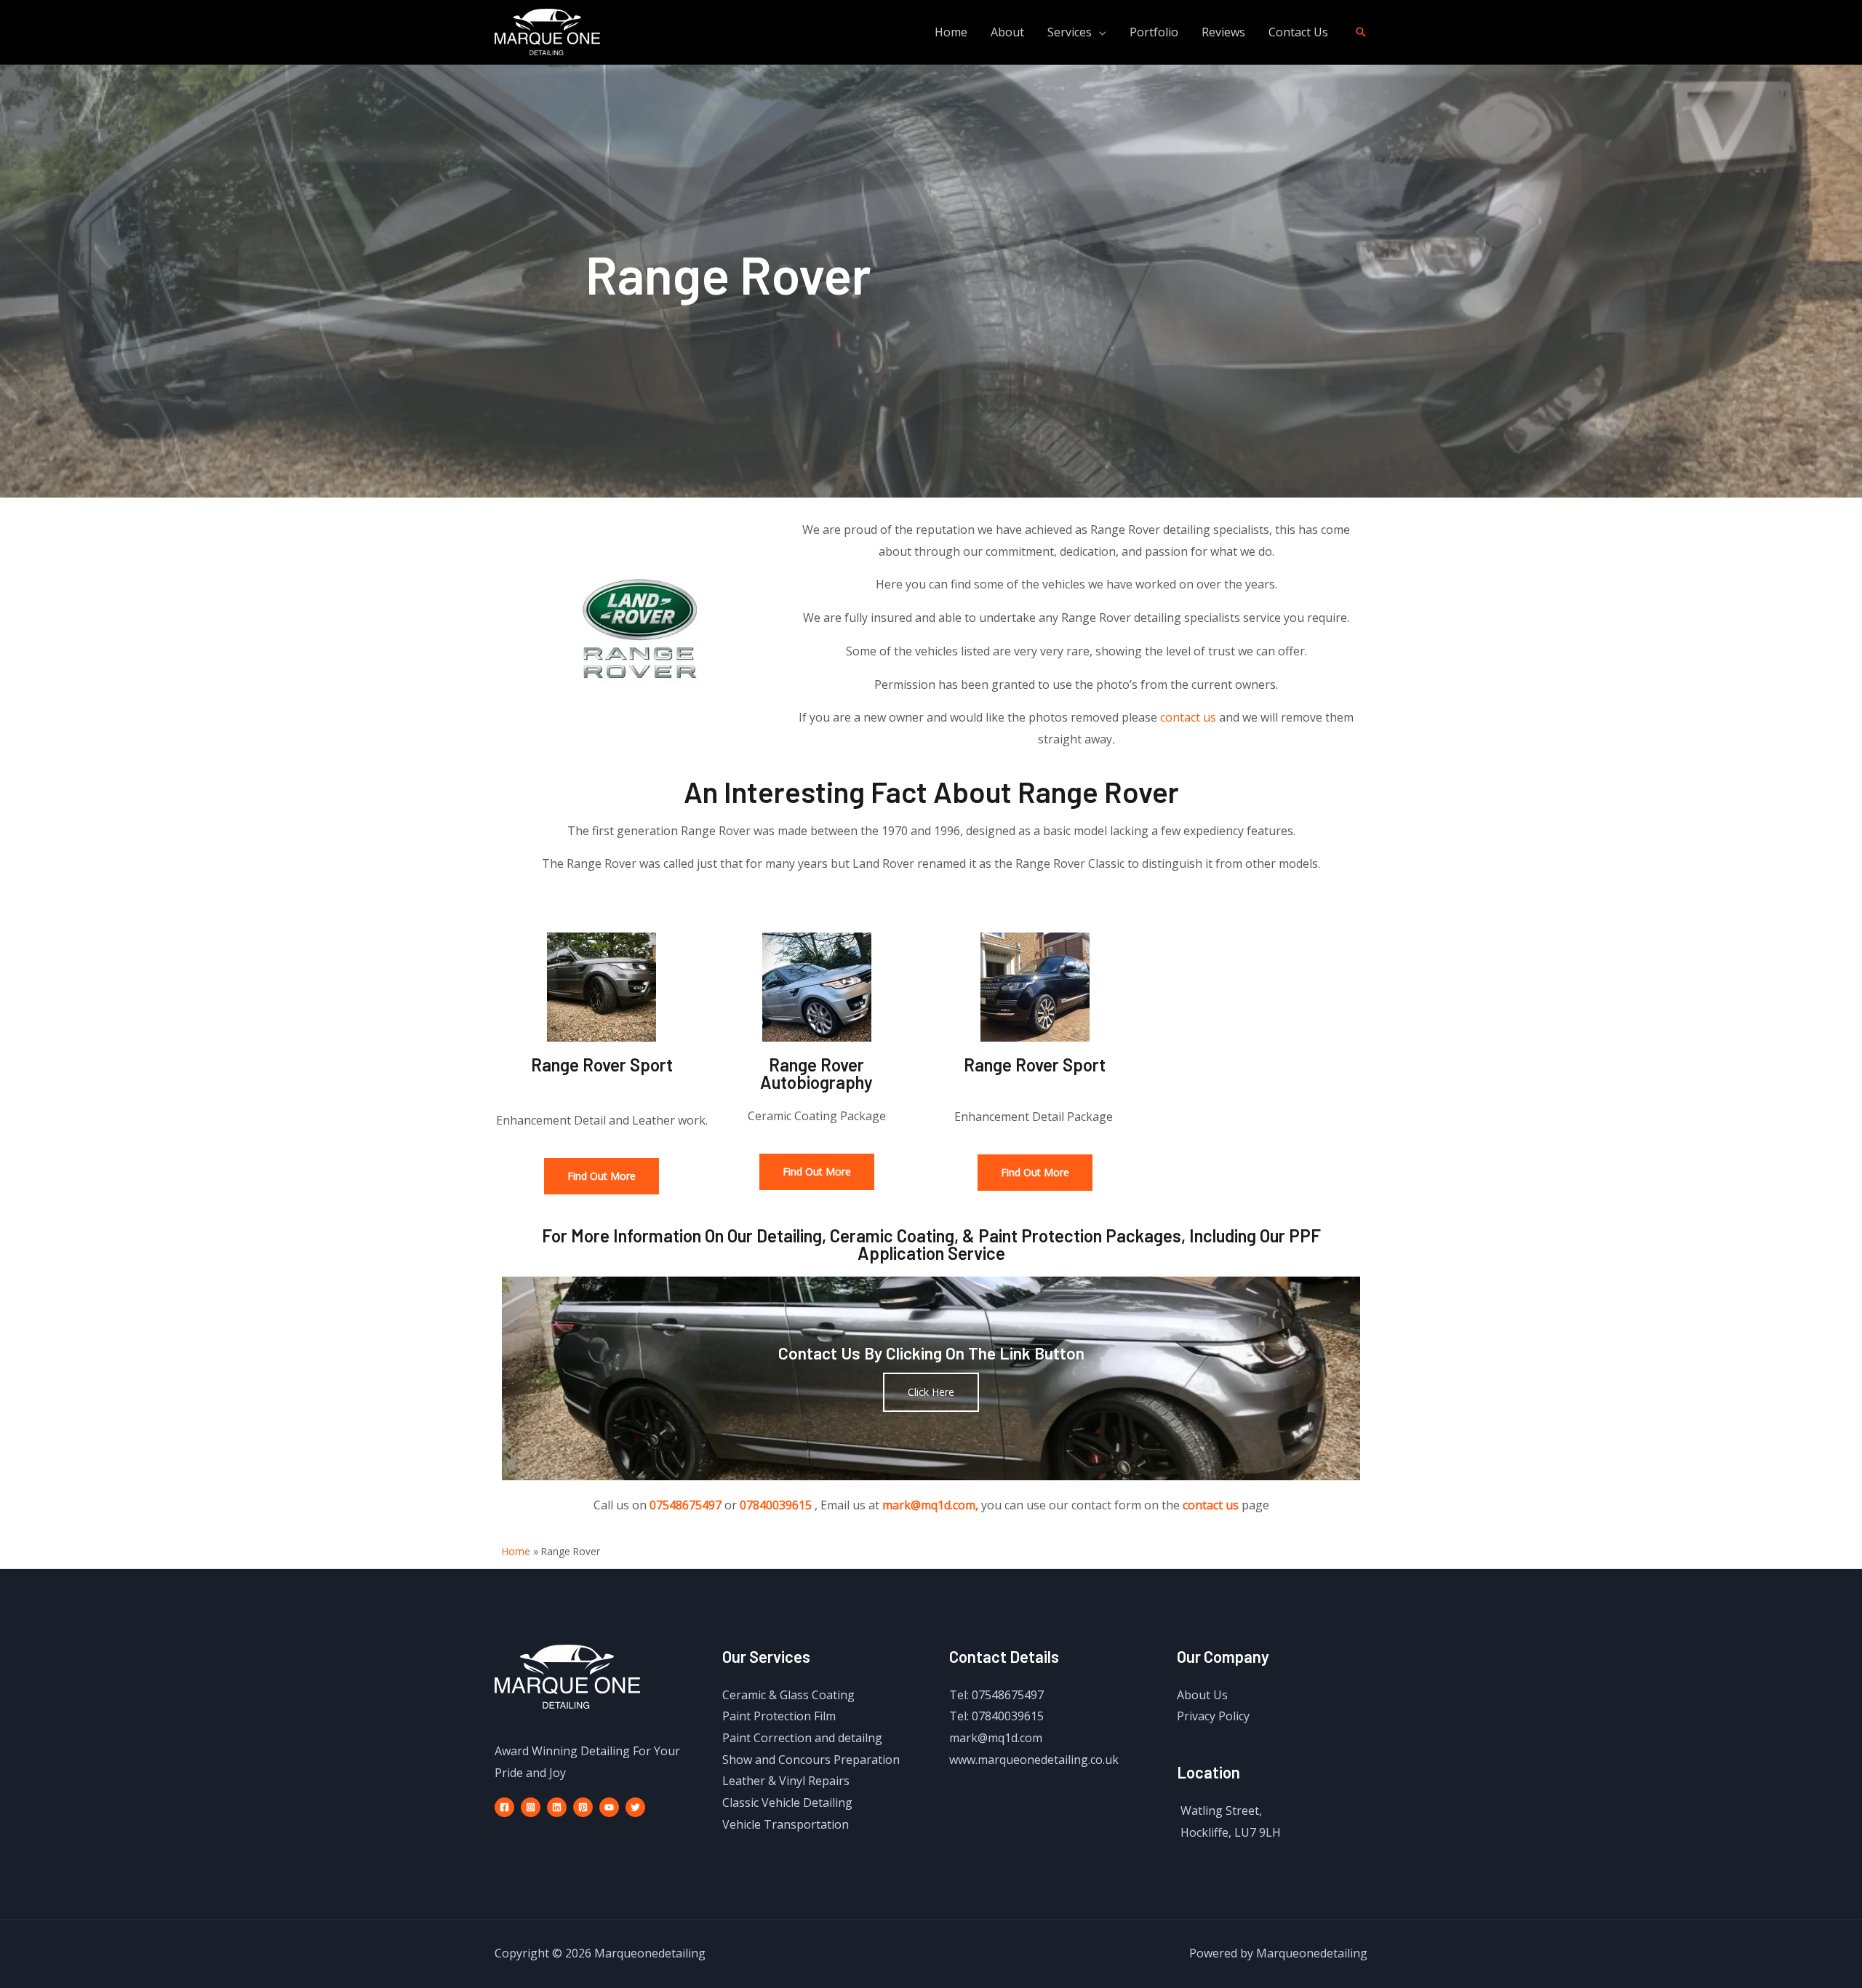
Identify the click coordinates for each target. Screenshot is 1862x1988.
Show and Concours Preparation (811, 1760)
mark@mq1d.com (996, 1738)
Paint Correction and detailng (802, 1738)
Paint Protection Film (779, 1716)
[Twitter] (635, 1807)
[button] (602, 1176)
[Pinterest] (583, 1807)
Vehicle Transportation (786, 1824)
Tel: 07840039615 (996, 1716)
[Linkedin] (557, 1807)
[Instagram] (531, 1807)
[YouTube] (609, 1807)
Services (1070, 32)
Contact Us (1298, 32)
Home (951, 32)
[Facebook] (504, 1807)
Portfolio (1154, 32)
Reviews (1223, 32)
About (1007, 32)
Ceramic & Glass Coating (788, 1695)
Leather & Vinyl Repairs (786, 1781)
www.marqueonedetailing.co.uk (1034, 1760)
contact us (1188, 717)
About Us (1202, 1695)
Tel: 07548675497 (996, 1695)
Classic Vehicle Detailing (787, 1803)
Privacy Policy (1213, 1716)
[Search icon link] (1361, 32)
